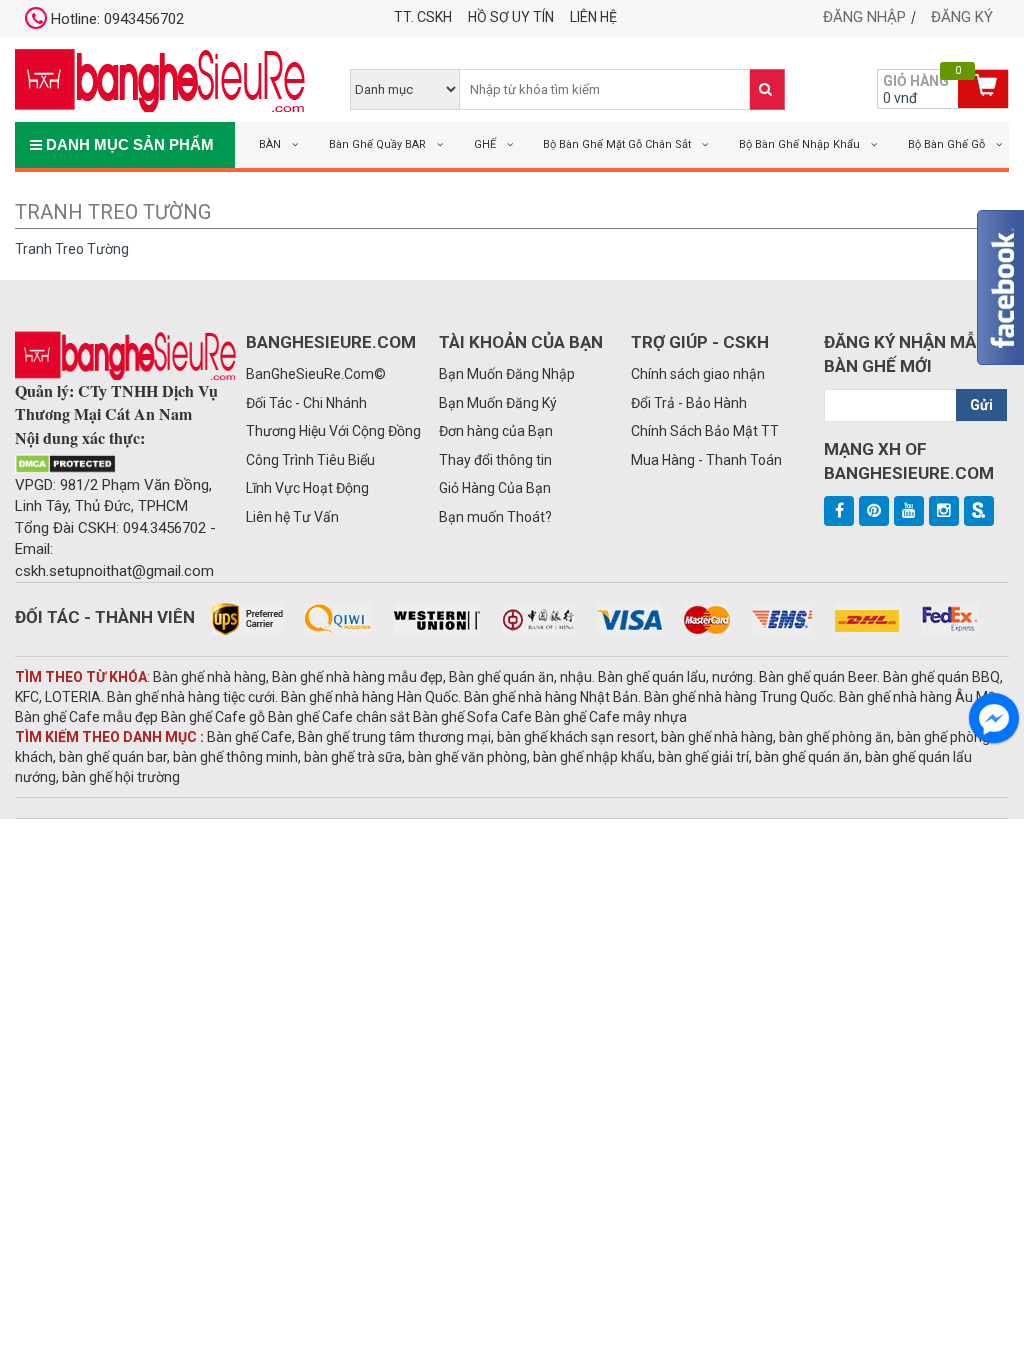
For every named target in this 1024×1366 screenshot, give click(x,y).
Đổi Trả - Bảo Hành (689, 403)
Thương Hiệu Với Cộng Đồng (333, 431)
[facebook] (839, 511)
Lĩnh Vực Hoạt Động (307, 488)
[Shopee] (979, 511)
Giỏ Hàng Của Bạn (495, 488)
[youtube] (909, 511)
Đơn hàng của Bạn (496, 431)
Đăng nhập (864, 17)
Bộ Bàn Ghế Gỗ (946, 144)
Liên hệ (593, 17)
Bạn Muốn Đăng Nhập (507, 374)
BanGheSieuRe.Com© (316, 374)
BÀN (270, 144)
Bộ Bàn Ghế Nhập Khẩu (799, 144)
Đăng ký (962, 17)
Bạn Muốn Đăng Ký (498, 403)
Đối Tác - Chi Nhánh (306, 403)
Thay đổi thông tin (495, 460)
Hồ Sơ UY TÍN (511, 17)
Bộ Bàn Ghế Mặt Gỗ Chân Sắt (617, 144)
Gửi (981, 405)
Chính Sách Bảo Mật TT (705, 431)
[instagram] (944, 511)
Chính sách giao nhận (698, 374)
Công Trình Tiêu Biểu (310, 460)
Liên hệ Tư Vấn (292, 517)
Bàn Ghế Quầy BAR (377, 144)
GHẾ (485, 144)
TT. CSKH (423, 17)
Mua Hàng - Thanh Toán (706, 460)
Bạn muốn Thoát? (495, 517)
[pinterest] (874, 511)
